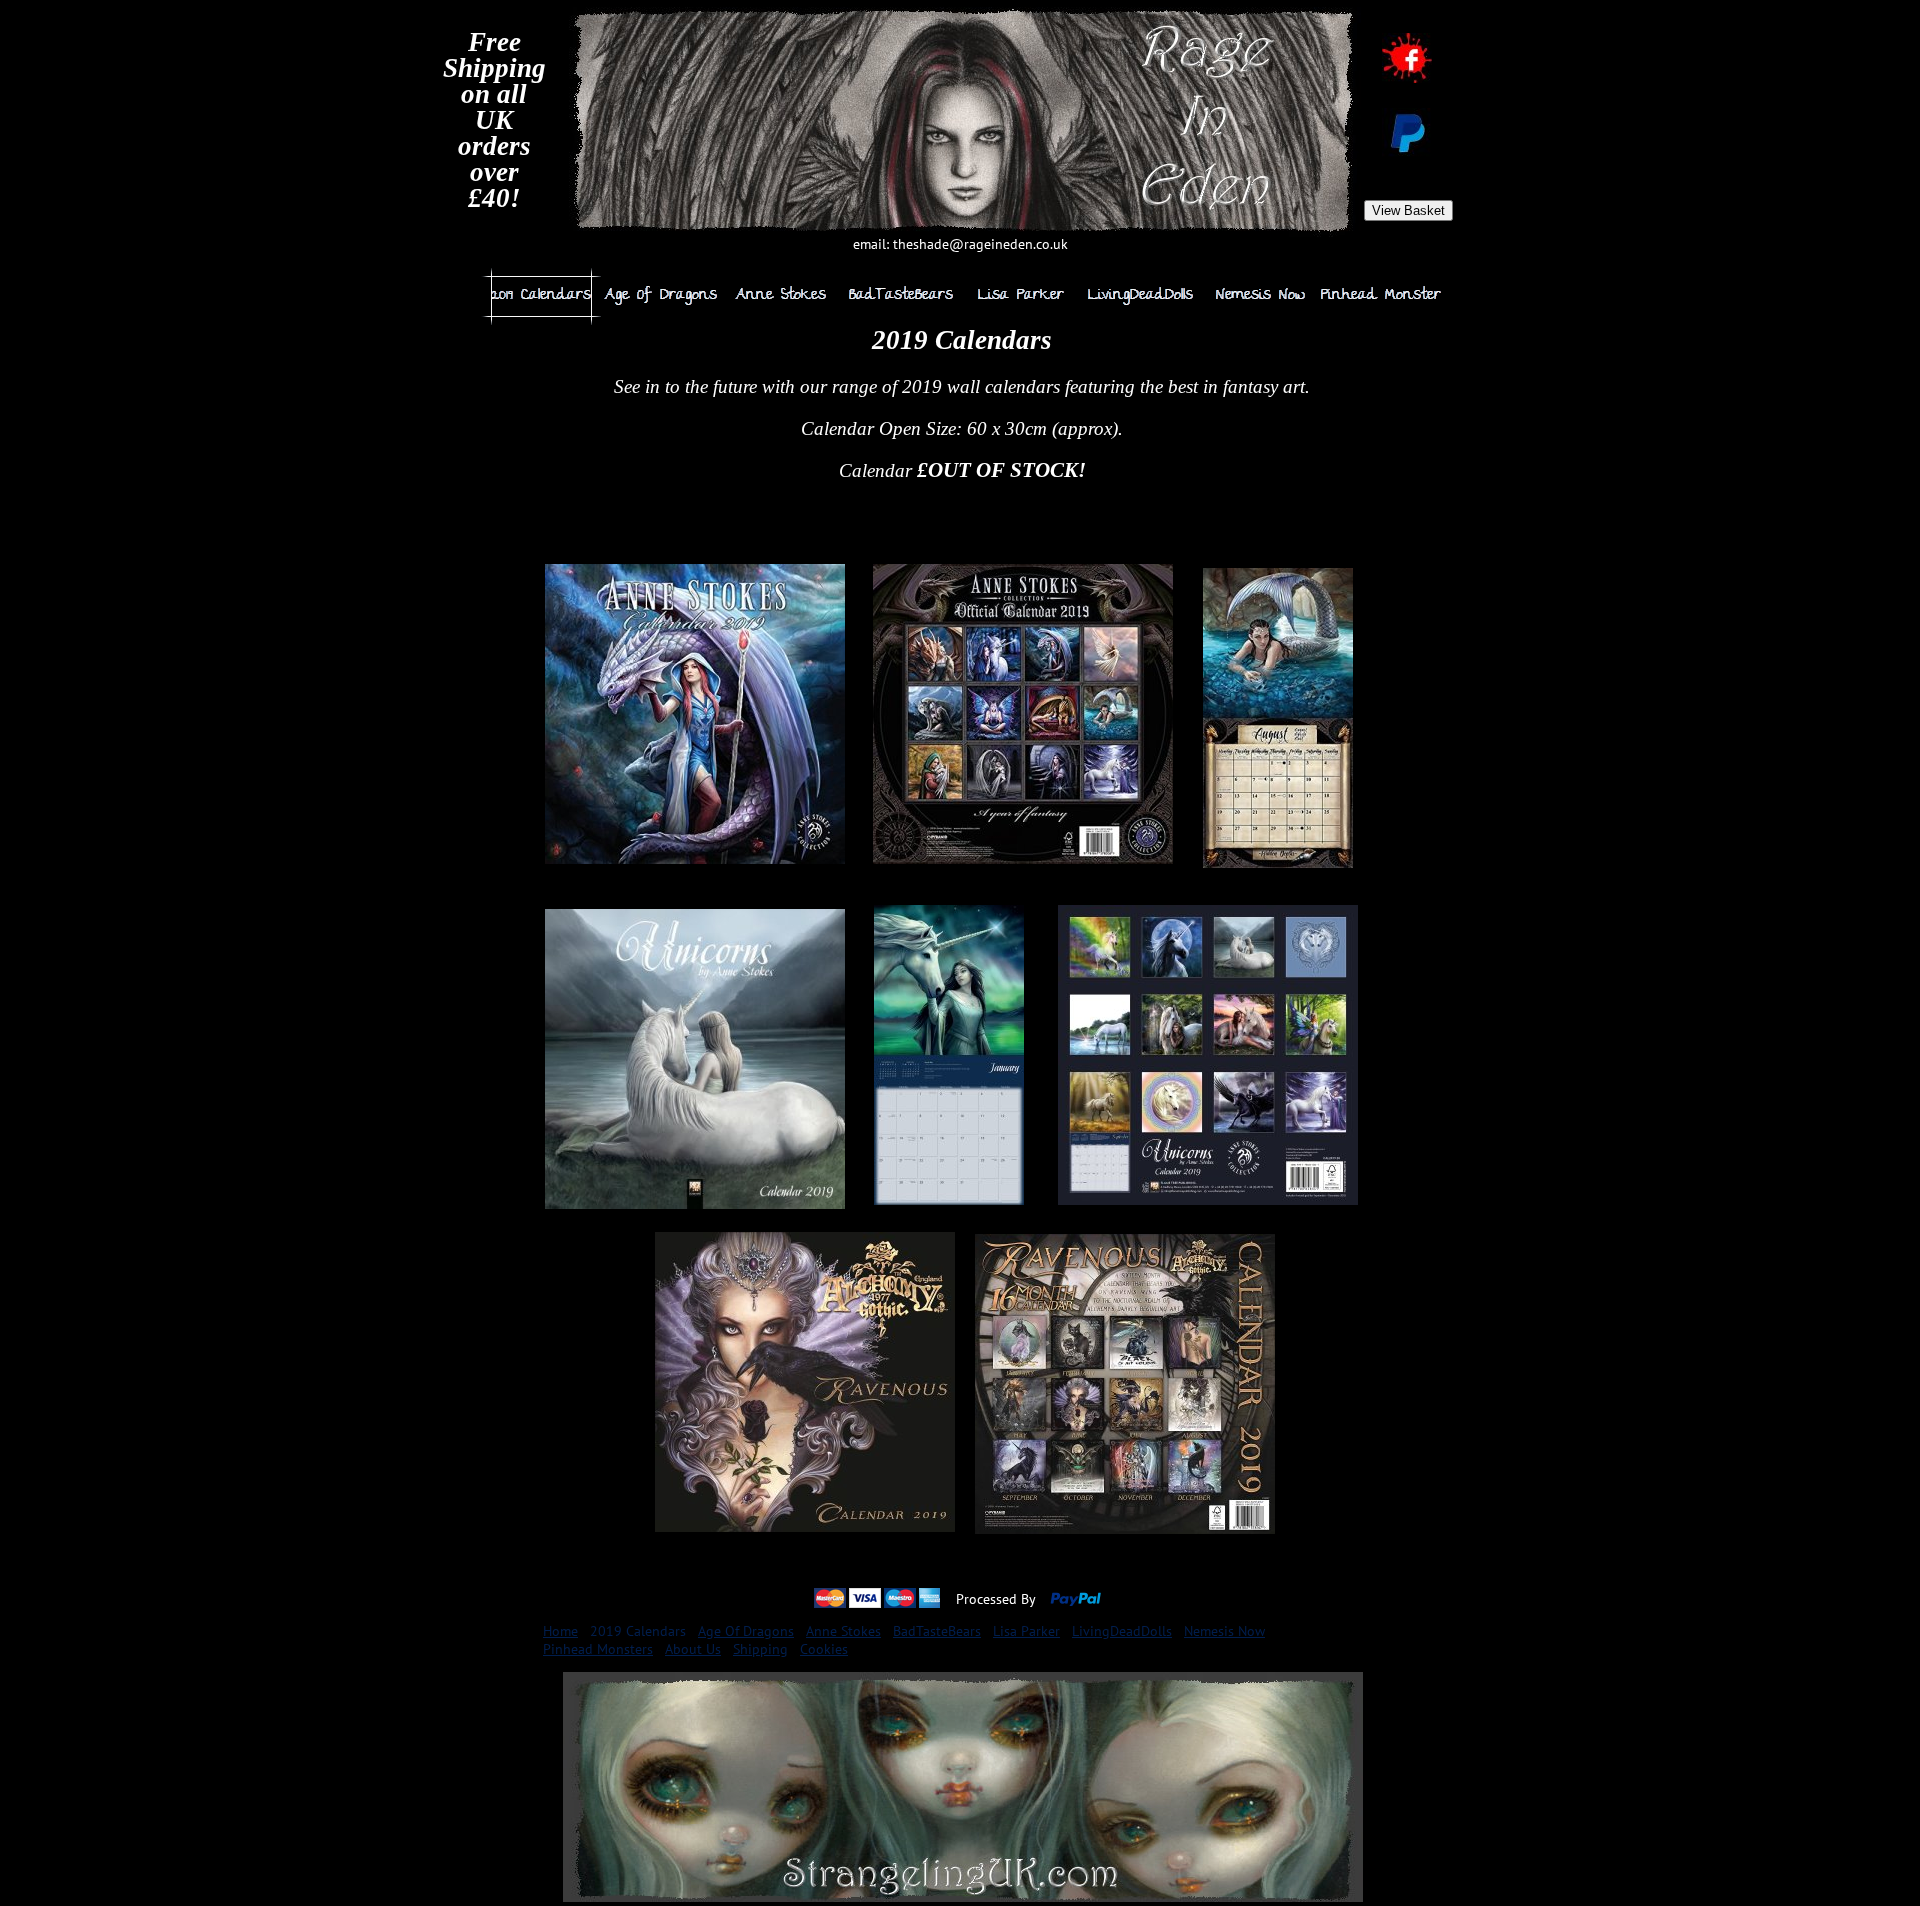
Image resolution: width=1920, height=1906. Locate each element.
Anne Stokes (843, 1631)
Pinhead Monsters (598, 1649)
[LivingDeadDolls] (1141, 296)
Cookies (824, 1649)
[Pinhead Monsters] (1381, 296)
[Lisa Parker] (1021, 296)
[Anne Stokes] (781, 296)
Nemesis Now (1224, 1631)
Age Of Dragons (746, 1631)
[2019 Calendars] (541, 296)
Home (560, 1631)
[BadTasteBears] (901, 296)
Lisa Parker (1026, 1631)
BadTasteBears (937, 1631)
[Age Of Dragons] (661, 296)
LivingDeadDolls (1122, 1631)
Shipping (760, 1649)
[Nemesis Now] (1261, 296)
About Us (693, 1649)
